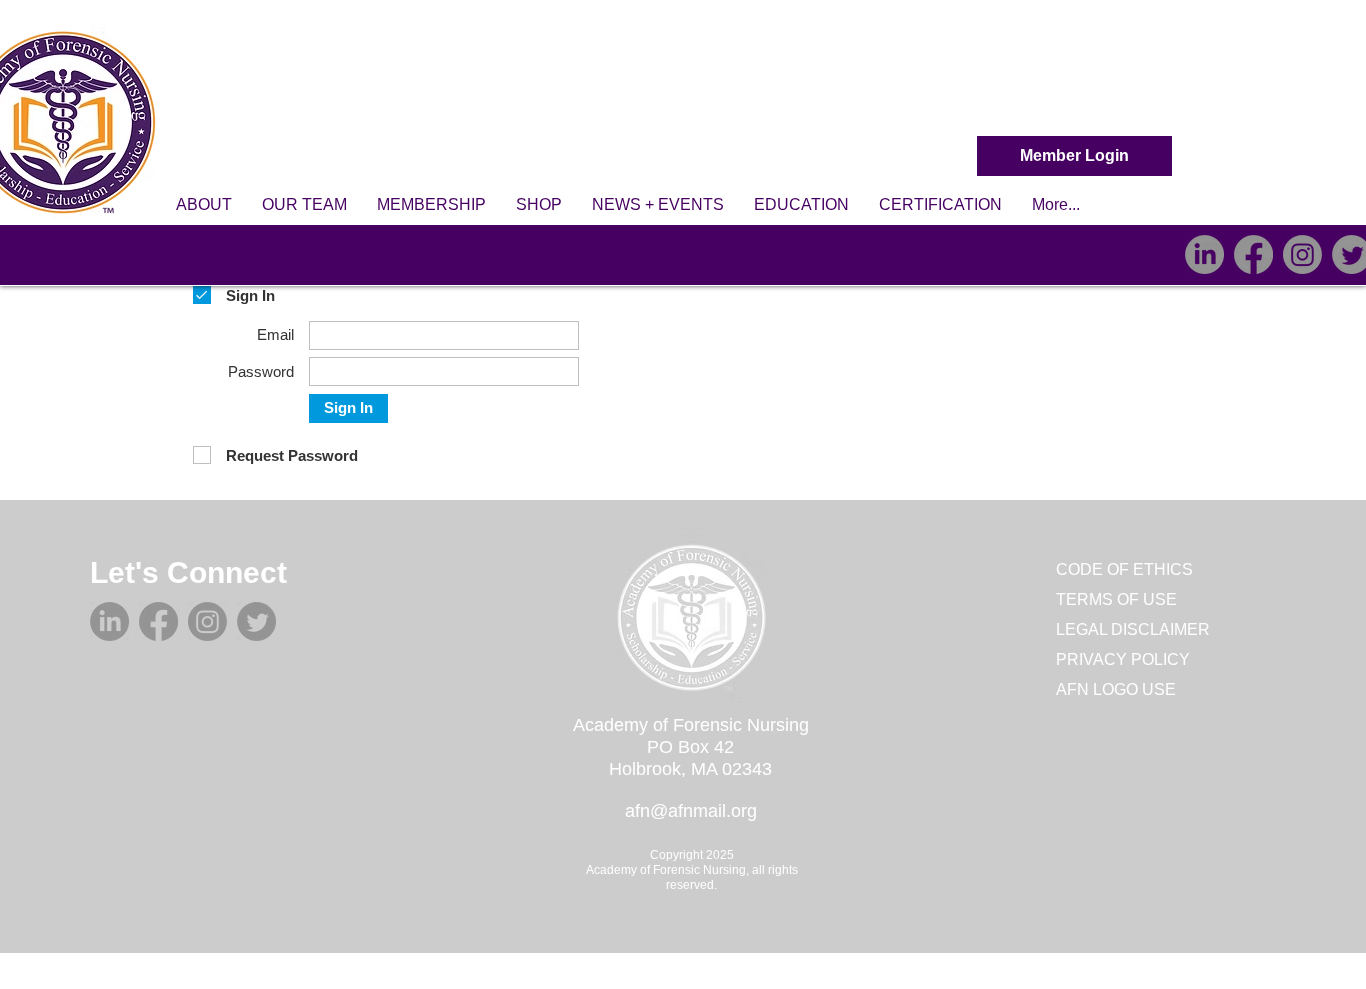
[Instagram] (1302, 254)
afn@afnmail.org (691, 811)
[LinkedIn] (1204, 254)
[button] (204, 205)
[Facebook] (1253, 254)
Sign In (348, 407)
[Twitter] (256, 621)
